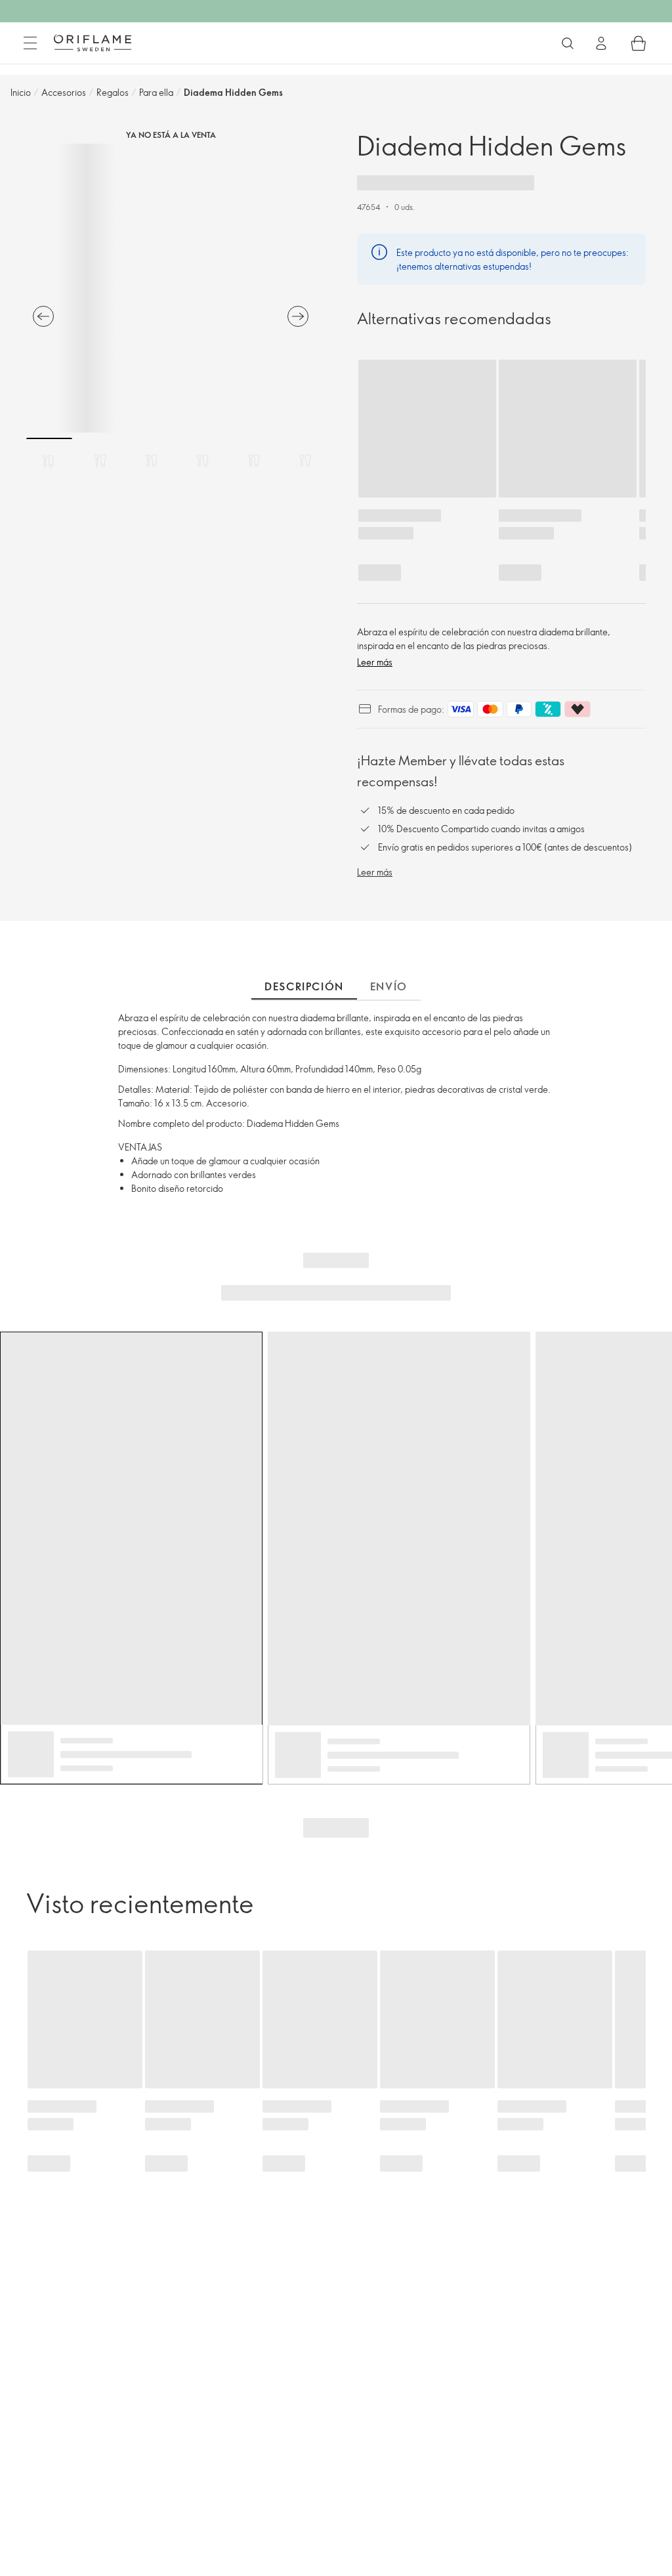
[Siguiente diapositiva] (298, 316)
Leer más (375, 662)
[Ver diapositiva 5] (254, 461)
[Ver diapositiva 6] (305, 461)
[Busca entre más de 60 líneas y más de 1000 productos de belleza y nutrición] (568, 43)
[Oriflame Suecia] (93, 43)
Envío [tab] (389, 986)
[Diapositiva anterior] (43, 316)
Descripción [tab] (304, 986)
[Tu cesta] (639, 43)
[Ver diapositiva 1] (49, 461)
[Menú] (30, 43)
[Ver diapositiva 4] (203, 461)
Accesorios (64, 92)
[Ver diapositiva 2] (100, 461)
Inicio (21, 92)
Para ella (156, 92)
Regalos (113, 92)
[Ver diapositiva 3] (152, 461)
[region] (171, 288)
